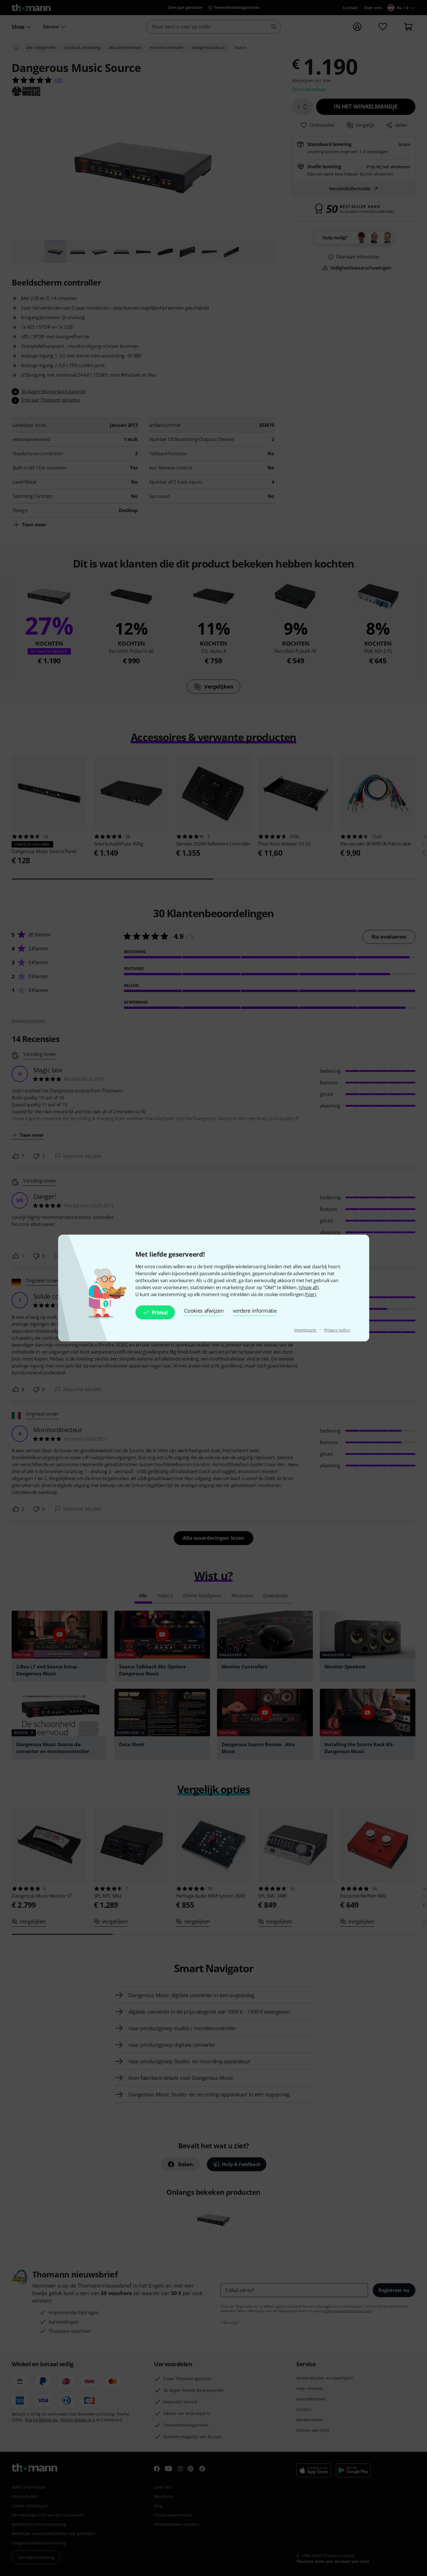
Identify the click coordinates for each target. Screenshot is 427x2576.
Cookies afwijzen (204, 1311)
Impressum (306, 1330)
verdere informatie (255, 1311)
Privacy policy (337, 1330)
